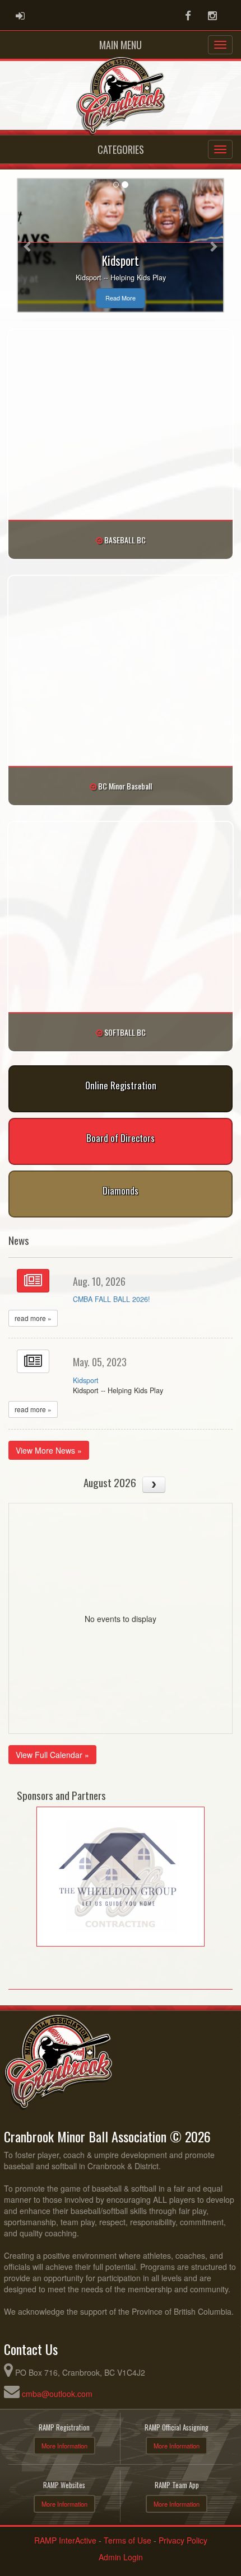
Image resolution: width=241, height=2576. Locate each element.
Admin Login (121, 2557)
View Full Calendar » (52, 1755)
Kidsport (86, 1380)
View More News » (49, 1450)
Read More (121, 298)
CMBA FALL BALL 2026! (112, 1299)
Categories (121, 149)
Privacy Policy (183, 2540)
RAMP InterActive (65, 2540)
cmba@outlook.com (57, 2394)
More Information (64, 2446)
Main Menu (121, 45)
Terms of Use (128, 2540)
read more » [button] (33, 1318)
